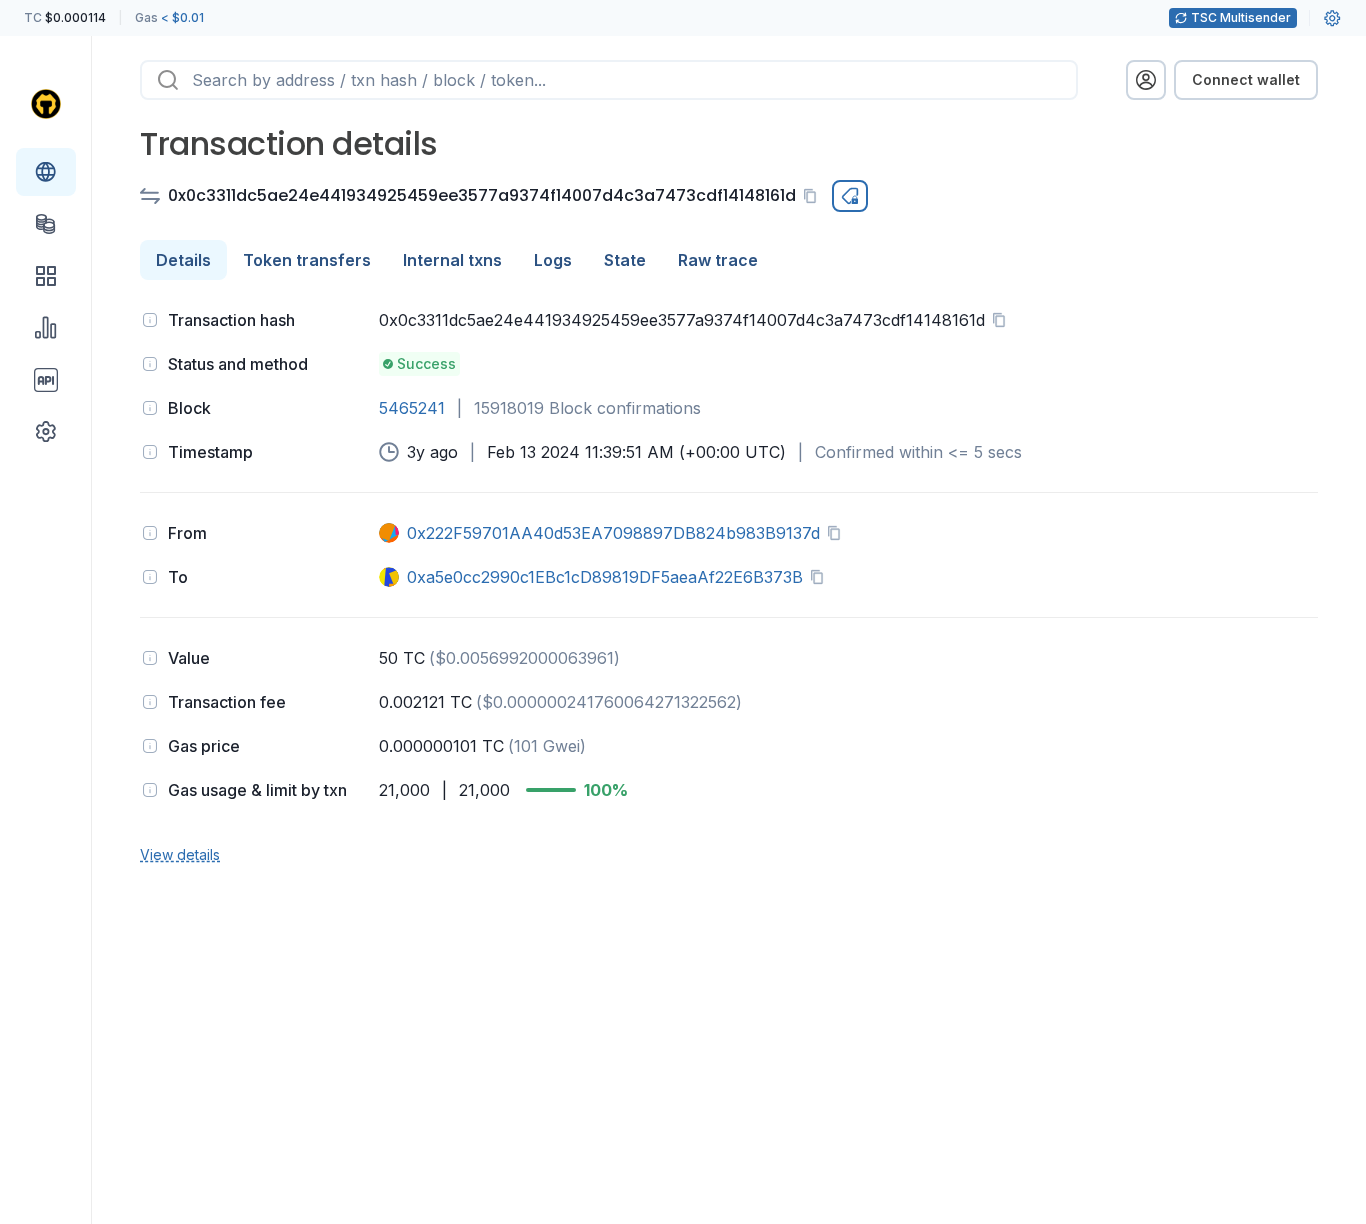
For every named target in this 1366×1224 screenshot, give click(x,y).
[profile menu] (1146, 80)
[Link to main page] (46, 104)
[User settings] (1332, 18)
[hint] (150, 320)
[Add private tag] (850, 196)
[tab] (183, 260)
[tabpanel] (729, 585)
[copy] (814, 196)
